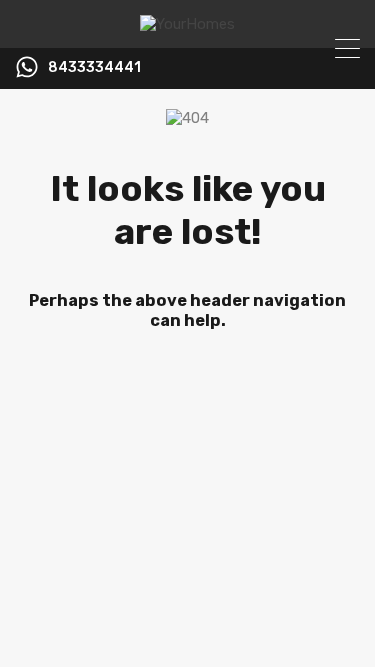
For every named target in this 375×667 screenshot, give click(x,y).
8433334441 (94, 68)
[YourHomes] (187, 24)
